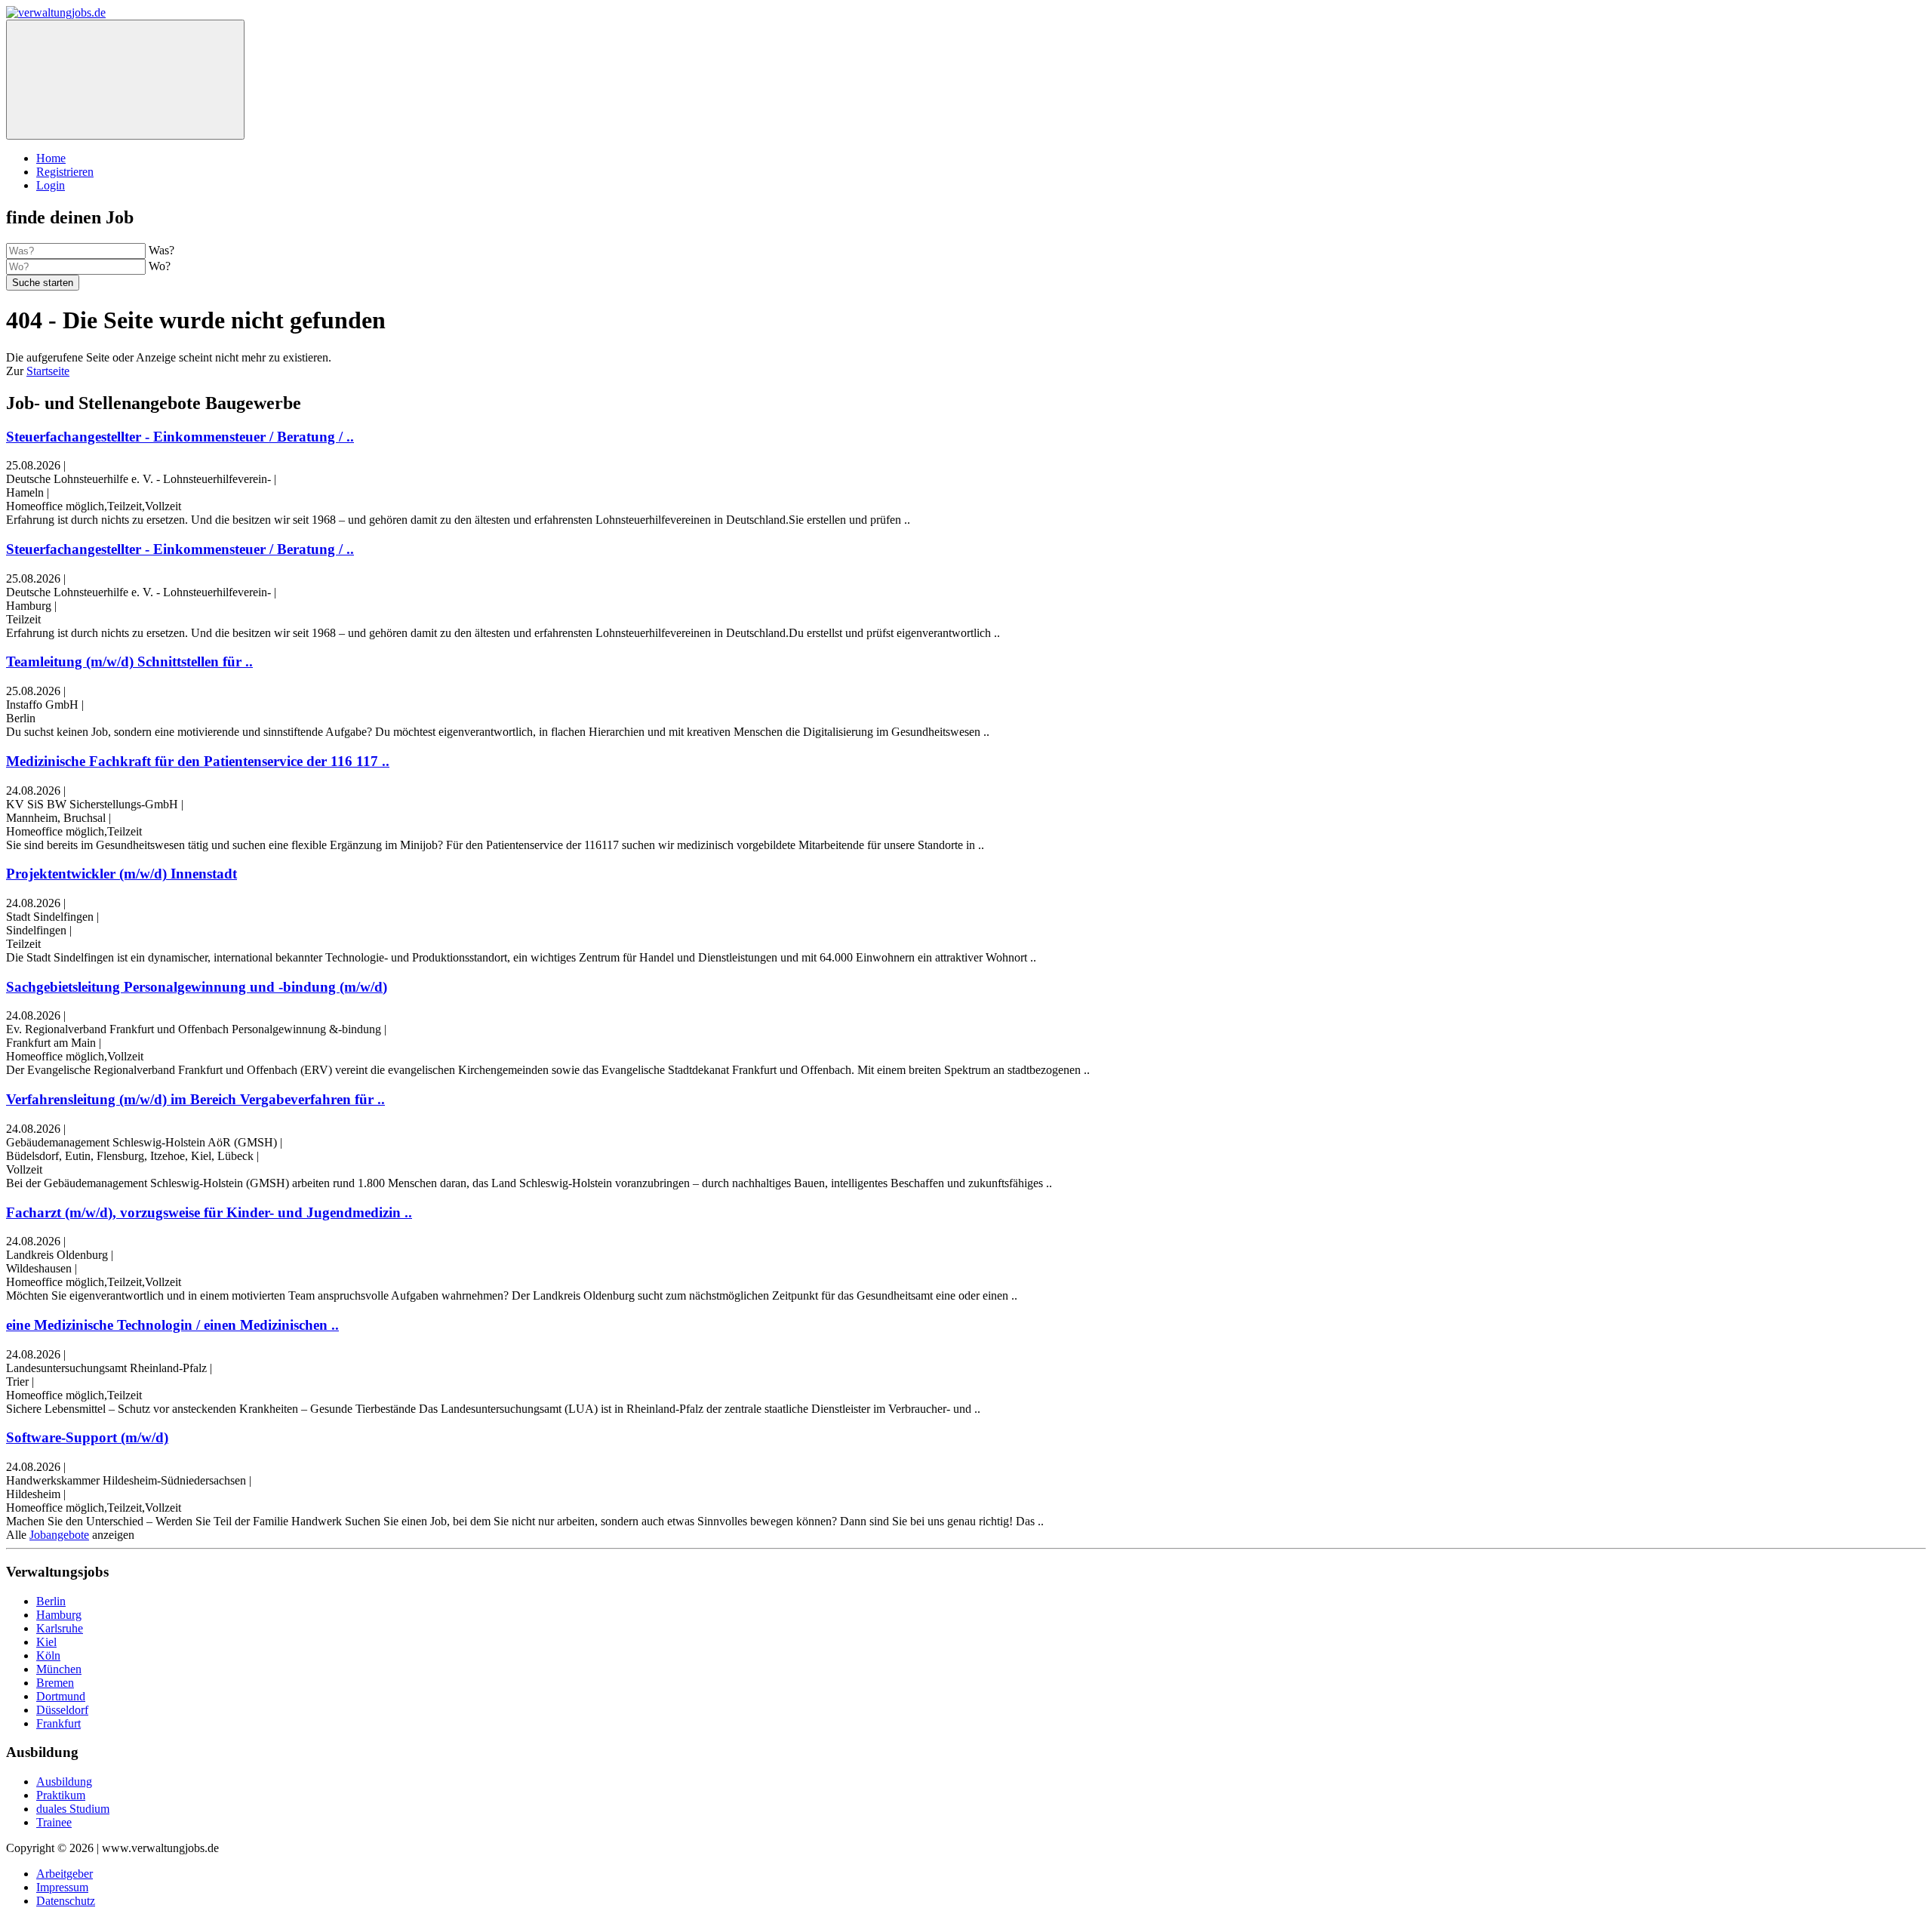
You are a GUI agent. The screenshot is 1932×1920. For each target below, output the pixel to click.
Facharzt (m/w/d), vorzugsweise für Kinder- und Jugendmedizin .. (209, 1212)
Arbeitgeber (65, 1874)
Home (51, 158)
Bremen (55, 1683)
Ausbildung (64, 1782)
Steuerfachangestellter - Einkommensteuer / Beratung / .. (180, 437)
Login (51, 185)
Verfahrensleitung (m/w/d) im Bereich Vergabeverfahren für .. (195, 1099)
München (59, 1669)
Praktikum (61, 1795)
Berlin (51, 1601)
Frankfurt (58, 1723)
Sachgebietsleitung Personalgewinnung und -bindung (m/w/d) (197, 987)
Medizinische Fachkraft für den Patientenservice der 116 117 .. (198, 761)
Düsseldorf (62, 1710)
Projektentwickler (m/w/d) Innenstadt (122, 874)
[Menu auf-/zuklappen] (125, 80)
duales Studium (73, 1809)
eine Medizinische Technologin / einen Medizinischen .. (172, 1325)
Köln (48, 1655)
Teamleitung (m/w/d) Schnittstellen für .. (129, 662)
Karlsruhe (60, 1628)
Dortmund (61, 1696)
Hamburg (59, 1615)
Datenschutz (66, 1901)
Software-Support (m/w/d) (87, 1437)
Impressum (62, 1887)
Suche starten (43, 283)
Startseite (48, 371)
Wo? (160, 266)
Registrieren (65, 172)
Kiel (46, 1642)
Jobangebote (59, 1535)
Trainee (54, 1822)
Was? (162, 250)
